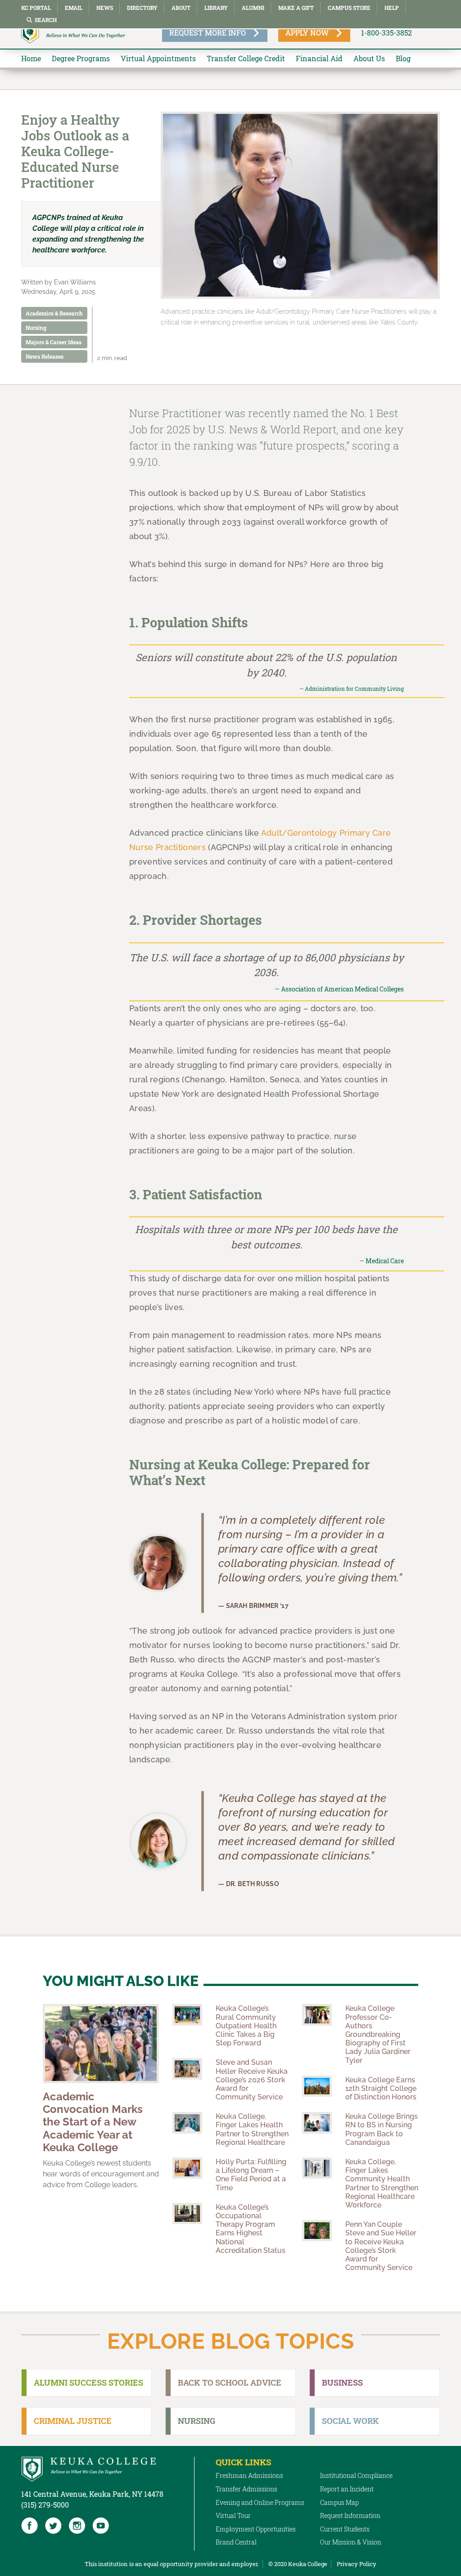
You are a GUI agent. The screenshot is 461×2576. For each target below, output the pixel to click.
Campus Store (349, 8)
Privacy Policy (357, 2564)
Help (392, 8)
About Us (369, 58)
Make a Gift (296, 8)
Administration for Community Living (354, 689)
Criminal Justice (73, 2421)
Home (31, 58)
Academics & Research (54, 313)
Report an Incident (347, 2489)
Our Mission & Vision (351, 2542)
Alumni (253, 8)
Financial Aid (319, 58)
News (105, 8)
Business (342, 2382)
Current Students (345, 2529)
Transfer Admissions (246, 2489)
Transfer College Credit (246, 58)
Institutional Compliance (356, 2475)
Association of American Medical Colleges (342, 989)
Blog (403, 58)
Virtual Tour (233, 2515)
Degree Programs (81, 58)
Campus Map (339, 2502)
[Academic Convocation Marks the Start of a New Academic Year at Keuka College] (101, 2043)
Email (74, 8)
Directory (142, 8)
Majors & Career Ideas (54, 342)
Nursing (36, 328)
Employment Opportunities (256, 2529)
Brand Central (236, 2542)
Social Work (350, 2421)
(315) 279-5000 (45, 2505)
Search (46, 20)
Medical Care (385, 1261)
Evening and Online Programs (260, 2502)
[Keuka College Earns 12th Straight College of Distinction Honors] (317, 2086)
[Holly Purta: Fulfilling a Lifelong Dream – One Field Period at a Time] (187, 2168)
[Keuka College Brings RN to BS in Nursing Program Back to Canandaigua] (317, 2123)
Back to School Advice (230, 2382)
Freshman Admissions (249, 2475)
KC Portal (36, 8)
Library (216, 8)
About (181, 8)
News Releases (45, 356)
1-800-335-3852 (386, 33)
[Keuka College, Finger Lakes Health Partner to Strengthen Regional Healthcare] (187, 2123)
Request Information (350, 2515)
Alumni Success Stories (88, 2382)
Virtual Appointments (158, 58)
